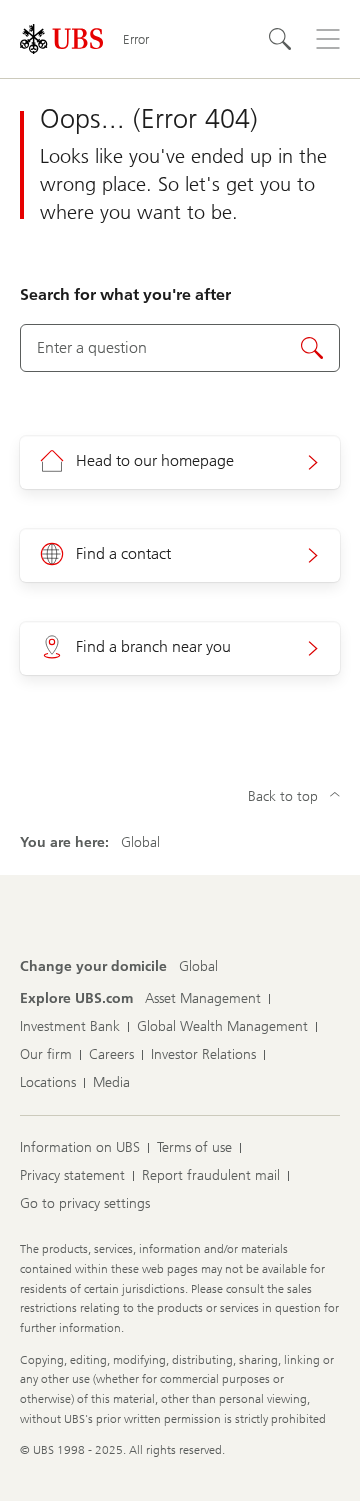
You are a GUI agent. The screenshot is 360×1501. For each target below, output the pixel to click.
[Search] (280, 39)
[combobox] (180, 348)
